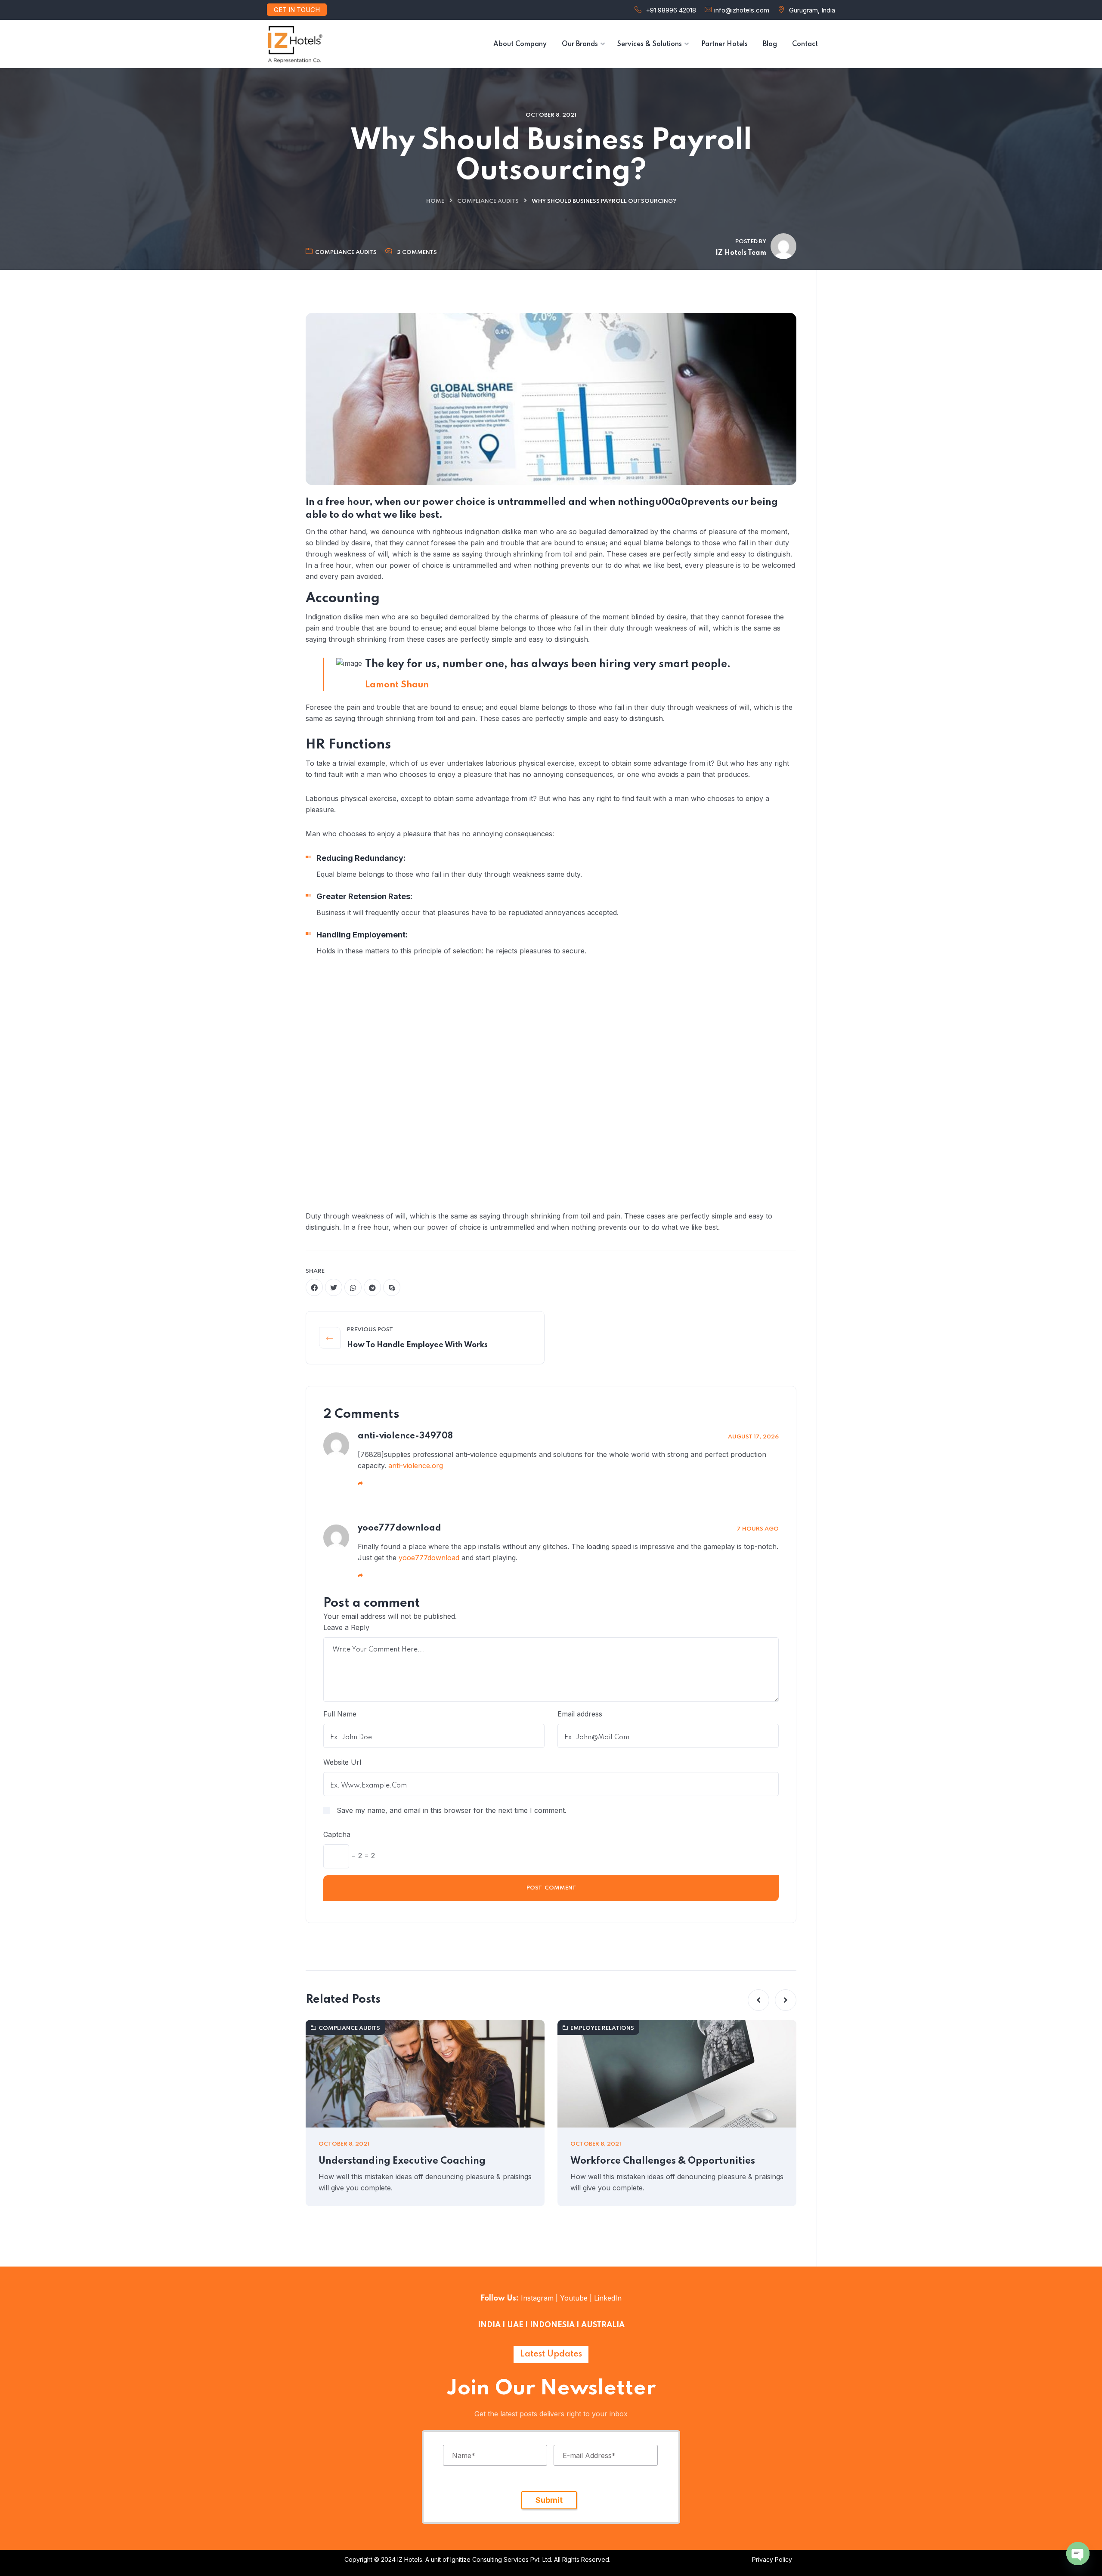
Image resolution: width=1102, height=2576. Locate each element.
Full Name (340, 1714)
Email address (580, 1714)
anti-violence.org (416, 1466)
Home (435, 201)
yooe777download (429, 1558)
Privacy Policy (772, 2559)
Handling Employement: (362, 935)
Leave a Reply (346, 1627)
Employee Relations (602, 2028)
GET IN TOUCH (297, 10)
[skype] (392, 1287)
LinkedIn (607, 2298)
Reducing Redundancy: (361, 858)
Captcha (337, 1834)
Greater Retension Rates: (364, 896)
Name (464, 2455)
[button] (758, 2000)
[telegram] (372, 1287)
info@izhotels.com (742, 10)
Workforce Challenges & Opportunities (663, 2161)
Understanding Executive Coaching (402, 2161)
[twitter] (334, 1287)
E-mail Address (589, 2455)
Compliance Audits (488, 201)
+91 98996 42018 (671, 10)
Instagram (537, 2298)
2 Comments (417, 252)
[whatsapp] (353, 1287)
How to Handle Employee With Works (417, 1345)
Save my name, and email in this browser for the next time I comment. (452, 1810)
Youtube (574, 2298)
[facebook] (314, 1287)
